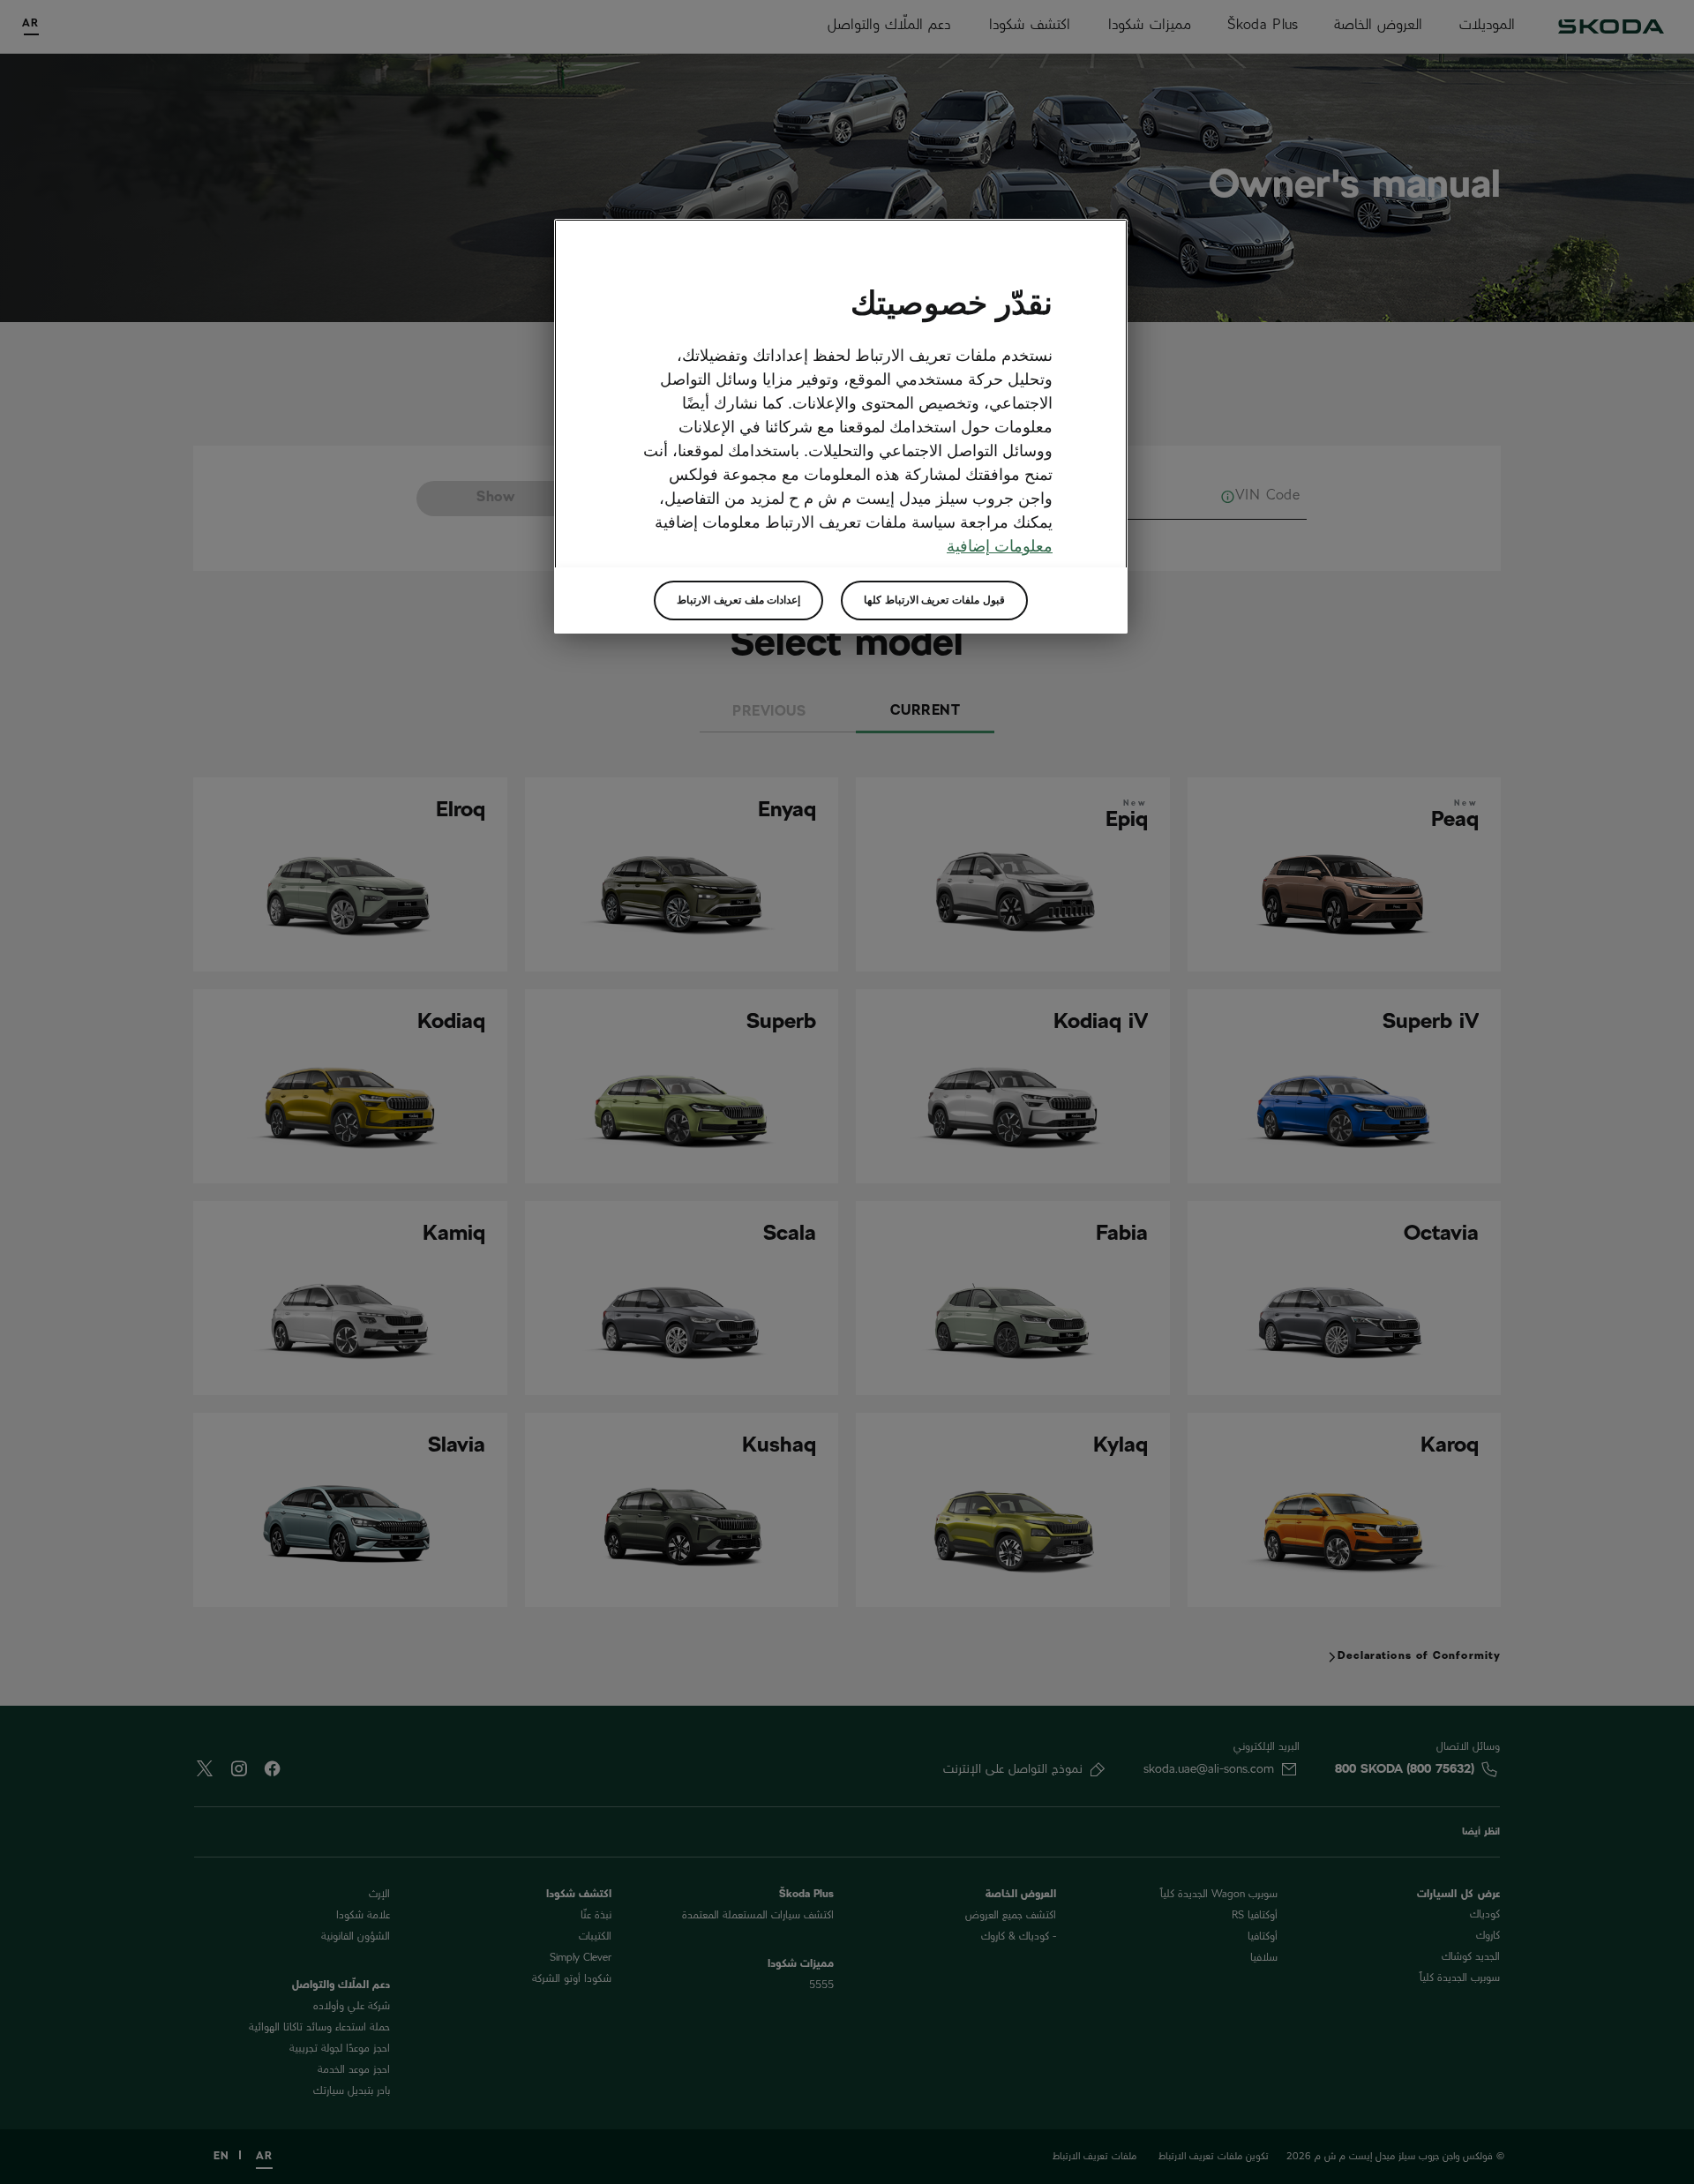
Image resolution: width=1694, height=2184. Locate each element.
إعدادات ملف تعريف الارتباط (738, 600)
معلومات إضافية (1000, 546)
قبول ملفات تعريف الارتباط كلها (934, 600)
